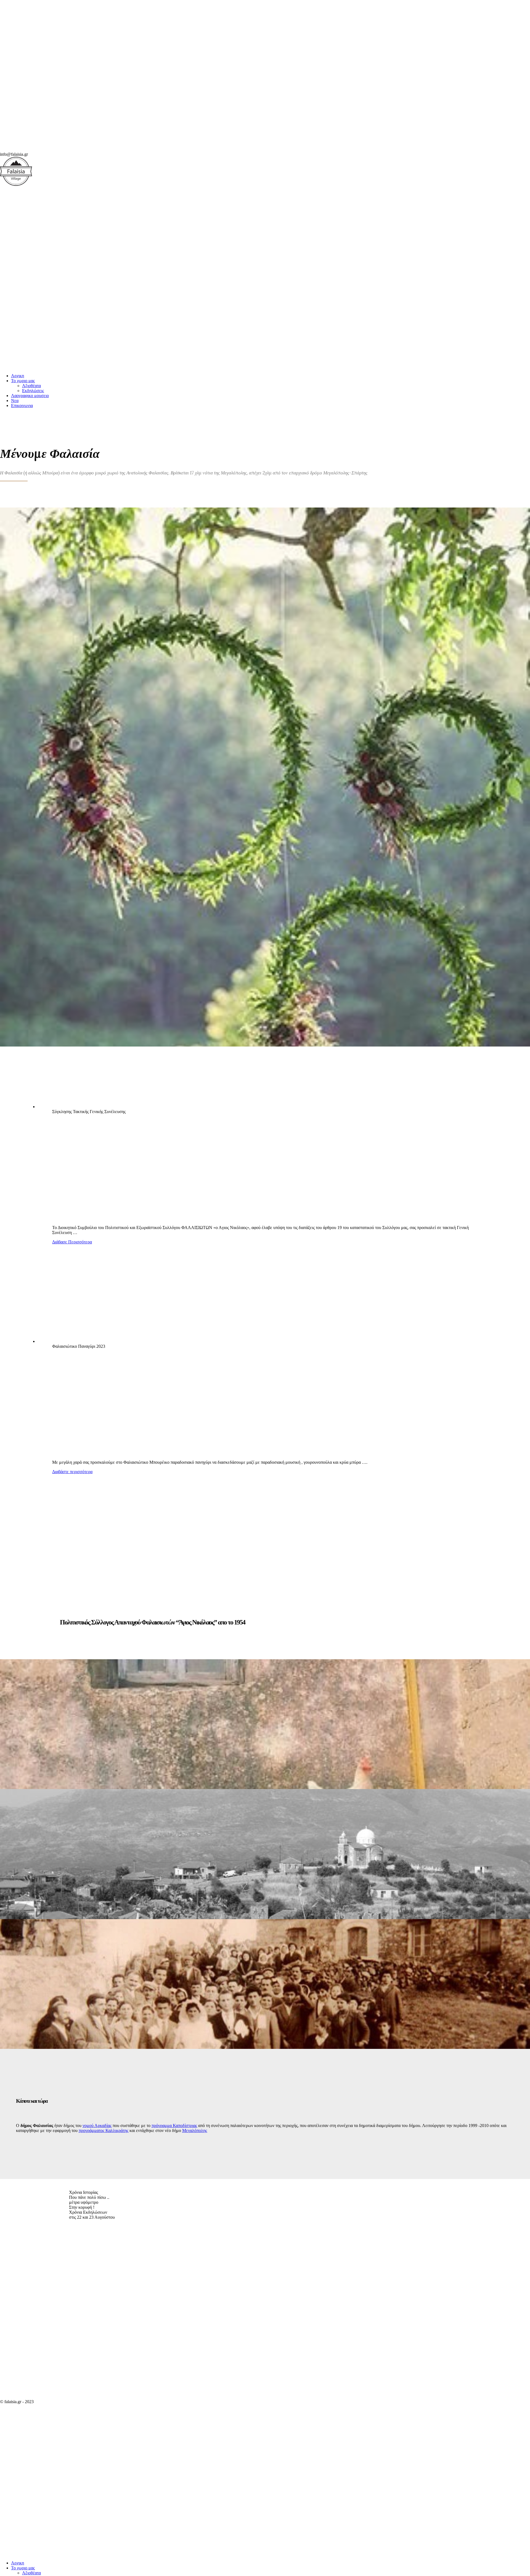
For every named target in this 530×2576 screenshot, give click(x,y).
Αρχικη (18, 376)
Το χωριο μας (23, 381)
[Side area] (83, 149)
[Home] (83, 366)
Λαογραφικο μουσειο (30, 396)
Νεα (15, 401)
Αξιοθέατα (31, 386)
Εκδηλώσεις (33, 391)
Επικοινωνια (22, 405)
